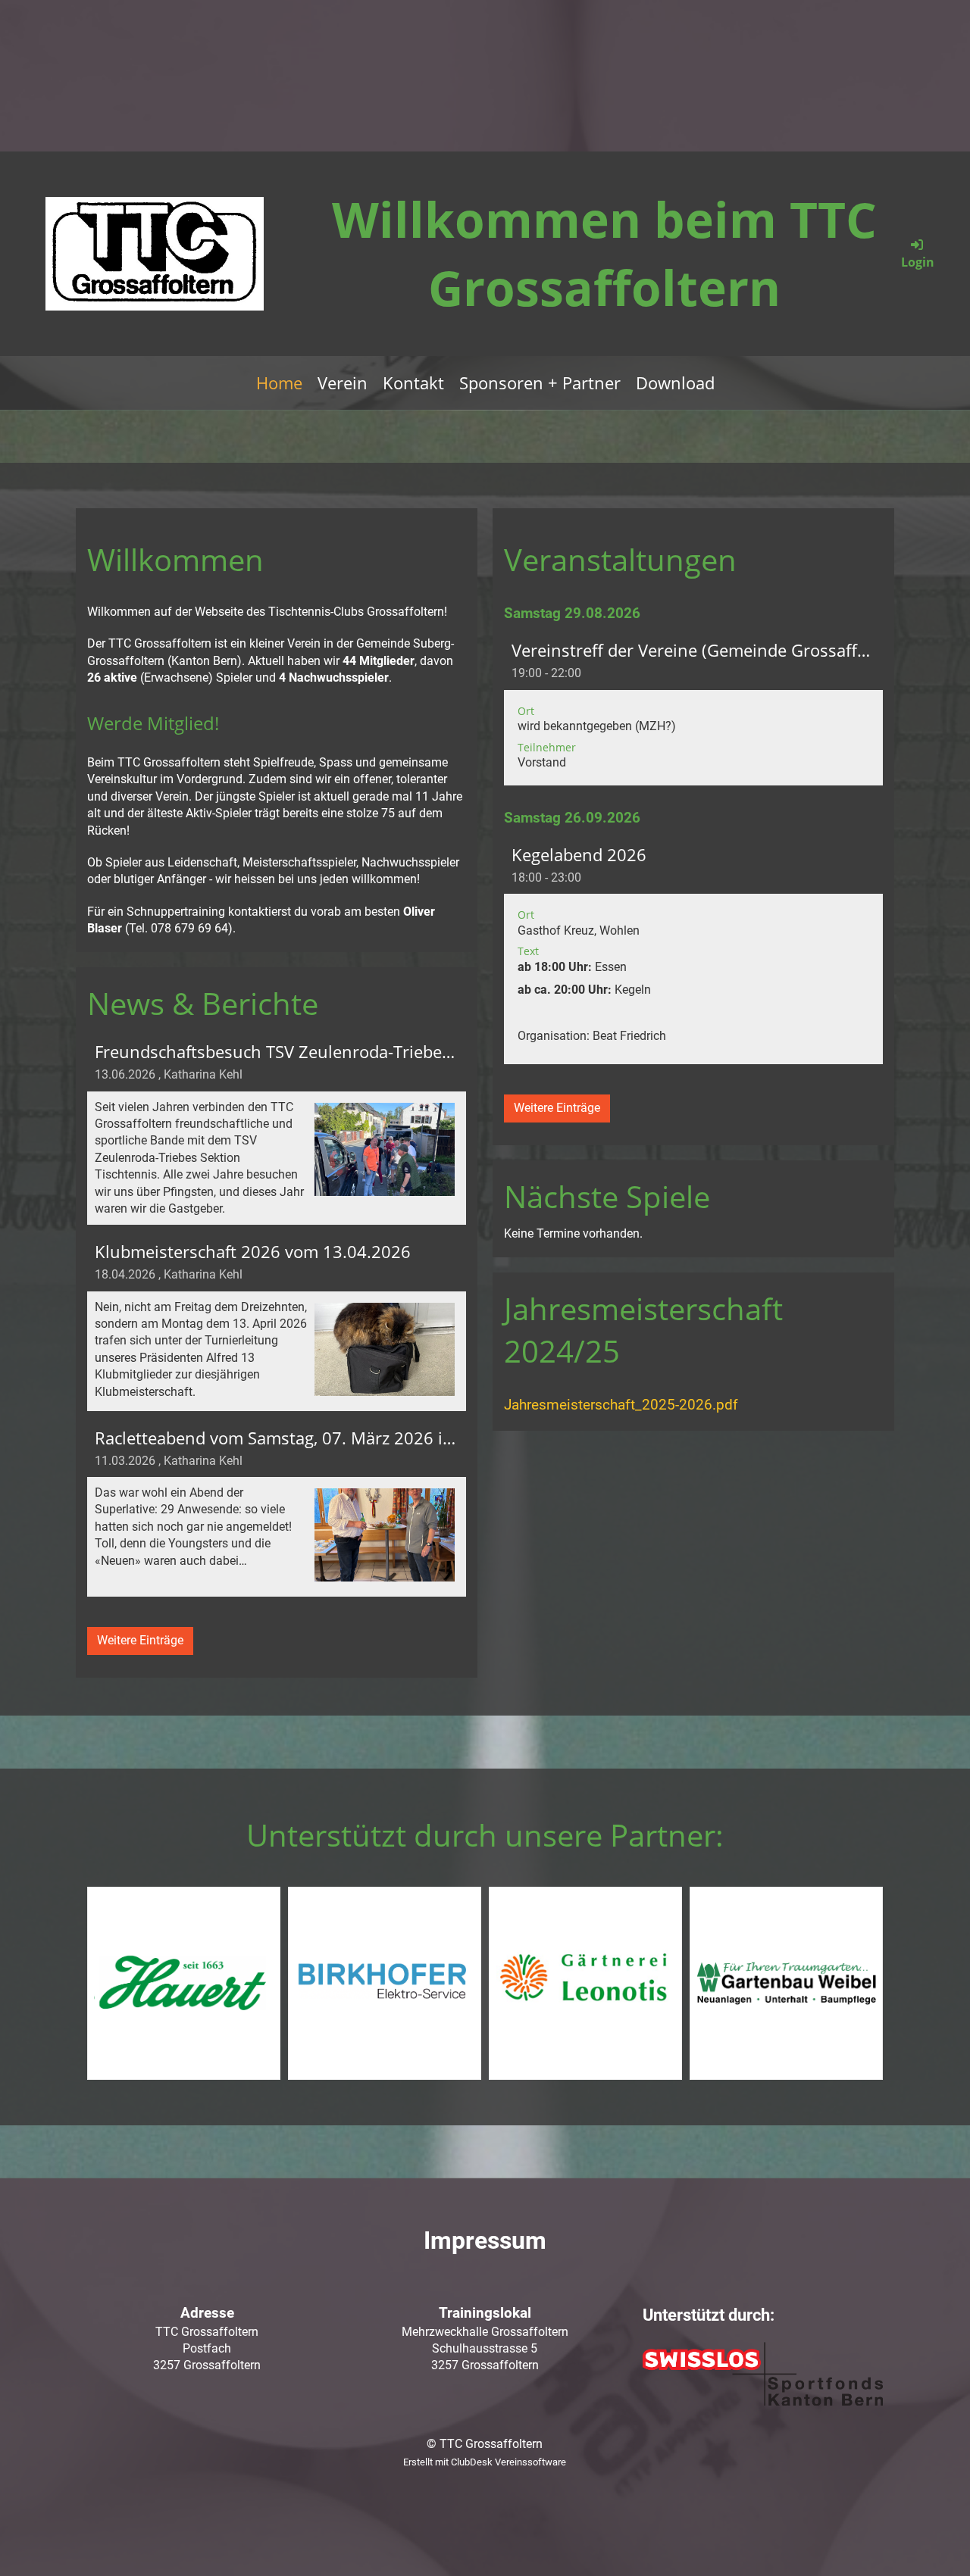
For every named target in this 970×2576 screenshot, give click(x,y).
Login (918, 262)
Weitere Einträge (140, 1640)
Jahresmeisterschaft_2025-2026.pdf (621, 1405)
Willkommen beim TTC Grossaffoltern (604, 253)
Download (675, 382)
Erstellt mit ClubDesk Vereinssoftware (485, 2462)
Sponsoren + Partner (540, 382)
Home (279, 382)
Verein (343, 382)
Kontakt (413, 382)
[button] (693, 708)
